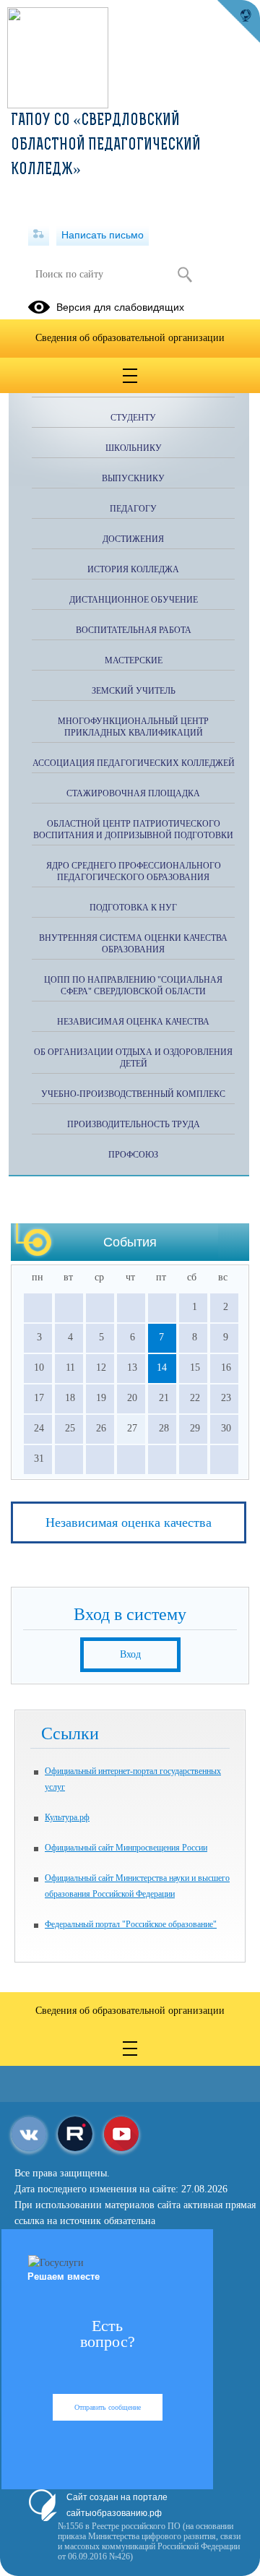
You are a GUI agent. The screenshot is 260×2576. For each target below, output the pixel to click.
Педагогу (133, 509)
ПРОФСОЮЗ (133, 1155)
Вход (130, 1654)
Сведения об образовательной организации (130, 338)
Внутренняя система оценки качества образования (133, 944)
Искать (185, 275)
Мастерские (134, 660)
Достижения (133, 539)
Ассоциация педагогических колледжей (134, 763)
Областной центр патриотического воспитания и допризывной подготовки (133, 830)
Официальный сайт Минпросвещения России (126, 1848)
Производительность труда (134, 1124)
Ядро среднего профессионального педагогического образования (134, 871)
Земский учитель (134, 691)
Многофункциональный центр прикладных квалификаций (133, 727)
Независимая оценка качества (129, 1522)
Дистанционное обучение (134, 600)
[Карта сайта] (39, 235)
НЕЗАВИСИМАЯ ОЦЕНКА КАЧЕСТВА (133, 1022)
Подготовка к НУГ (133, 908)
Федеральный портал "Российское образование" (131, 1924)
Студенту (133, 418)
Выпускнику (133, 478)
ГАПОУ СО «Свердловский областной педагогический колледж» (106, 146)
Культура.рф (67, 1817)
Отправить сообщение (108, 2407)
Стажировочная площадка (133, 793)
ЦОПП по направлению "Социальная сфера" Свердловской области (133, 986)
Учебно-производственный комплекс (133, 1094)
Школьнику (134, 448)
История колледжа (133, 569)
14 (162, 1367)
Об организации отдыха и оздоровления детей (133, 1058)
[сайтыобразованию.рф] (238, 22)
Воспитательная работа (134, 630)
